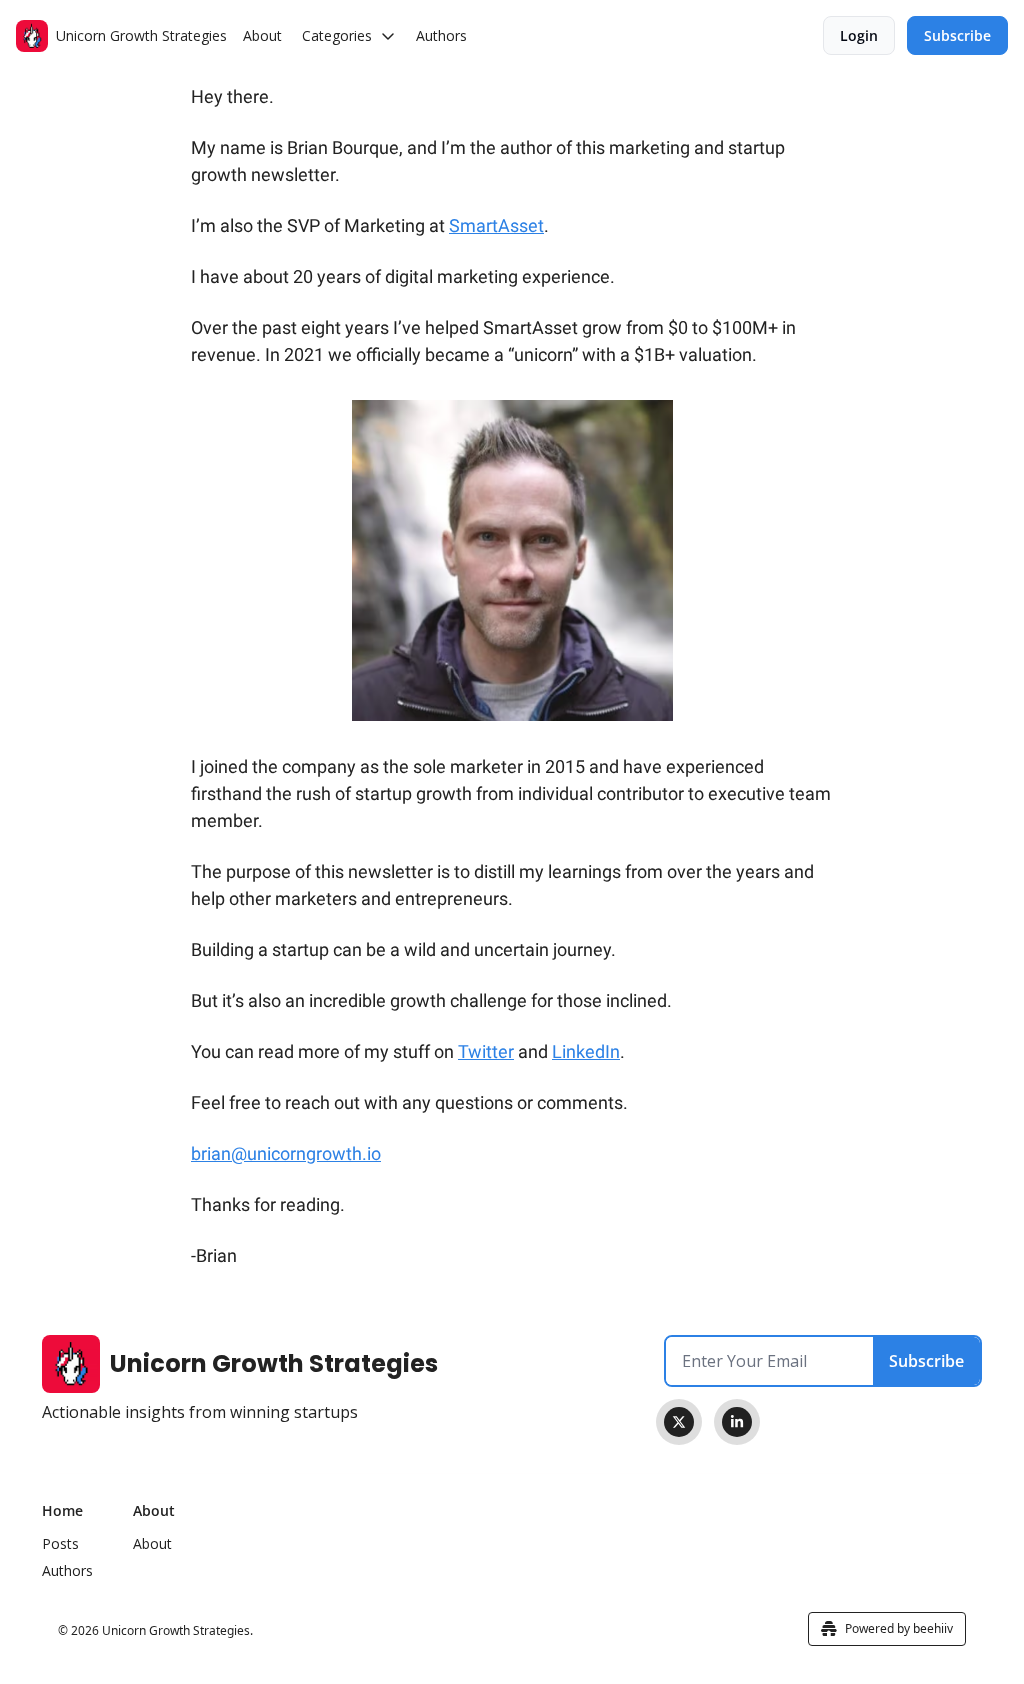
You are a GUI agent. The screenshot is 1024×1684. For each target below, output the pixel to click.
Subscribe (926, 1361)
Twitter (486, 1051)
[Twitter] (679, 1422)
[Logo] (32, 36)
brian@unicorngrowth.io (286, 1153)
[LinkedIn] (737, 1422)
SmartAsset (496, 225)
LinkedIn (586, 1051)
